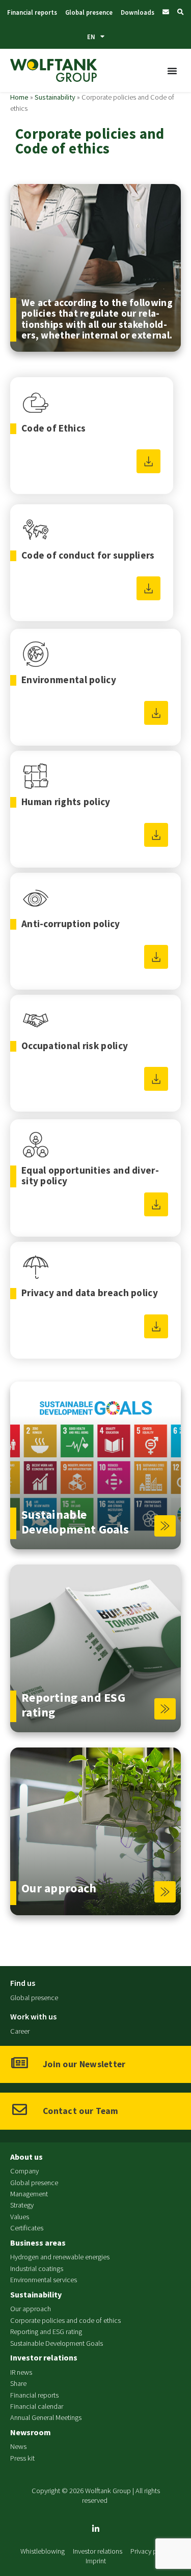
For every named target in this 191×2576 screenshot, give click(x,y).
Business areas (38, 2243)
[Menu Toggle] (173, 71)
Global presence (89, 12)
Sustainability (55, 97)
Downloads (138, 12)
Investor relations (44, 2357)
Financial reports (32, 12)
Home (19, 97)
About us (26, 2157)
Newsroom (31, 2432)
